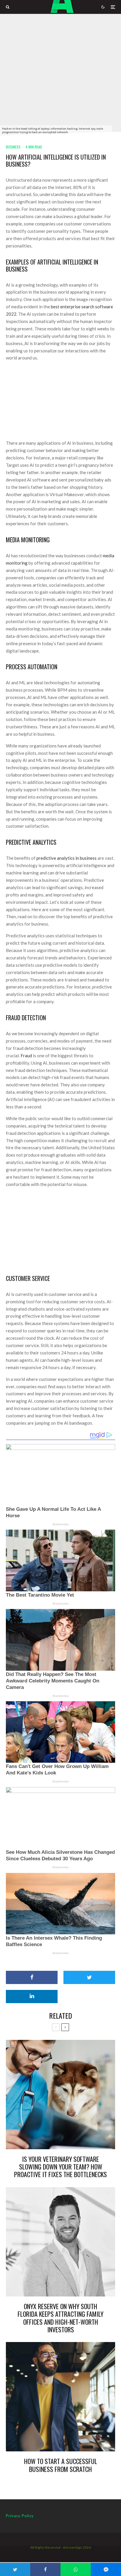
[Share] (32, 1977)
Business (13, 147)
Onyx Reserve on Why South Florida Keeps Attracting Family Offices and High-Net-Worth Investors (60, 2318)
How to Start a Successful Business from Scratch (61, 2465)
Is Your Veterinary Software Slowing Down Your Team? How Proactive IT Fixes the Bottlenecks (60, 2167)
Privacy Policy (20, 2516)
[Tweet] (89, 1977)
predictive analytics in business (67, 858)
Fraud (26, 1056)
